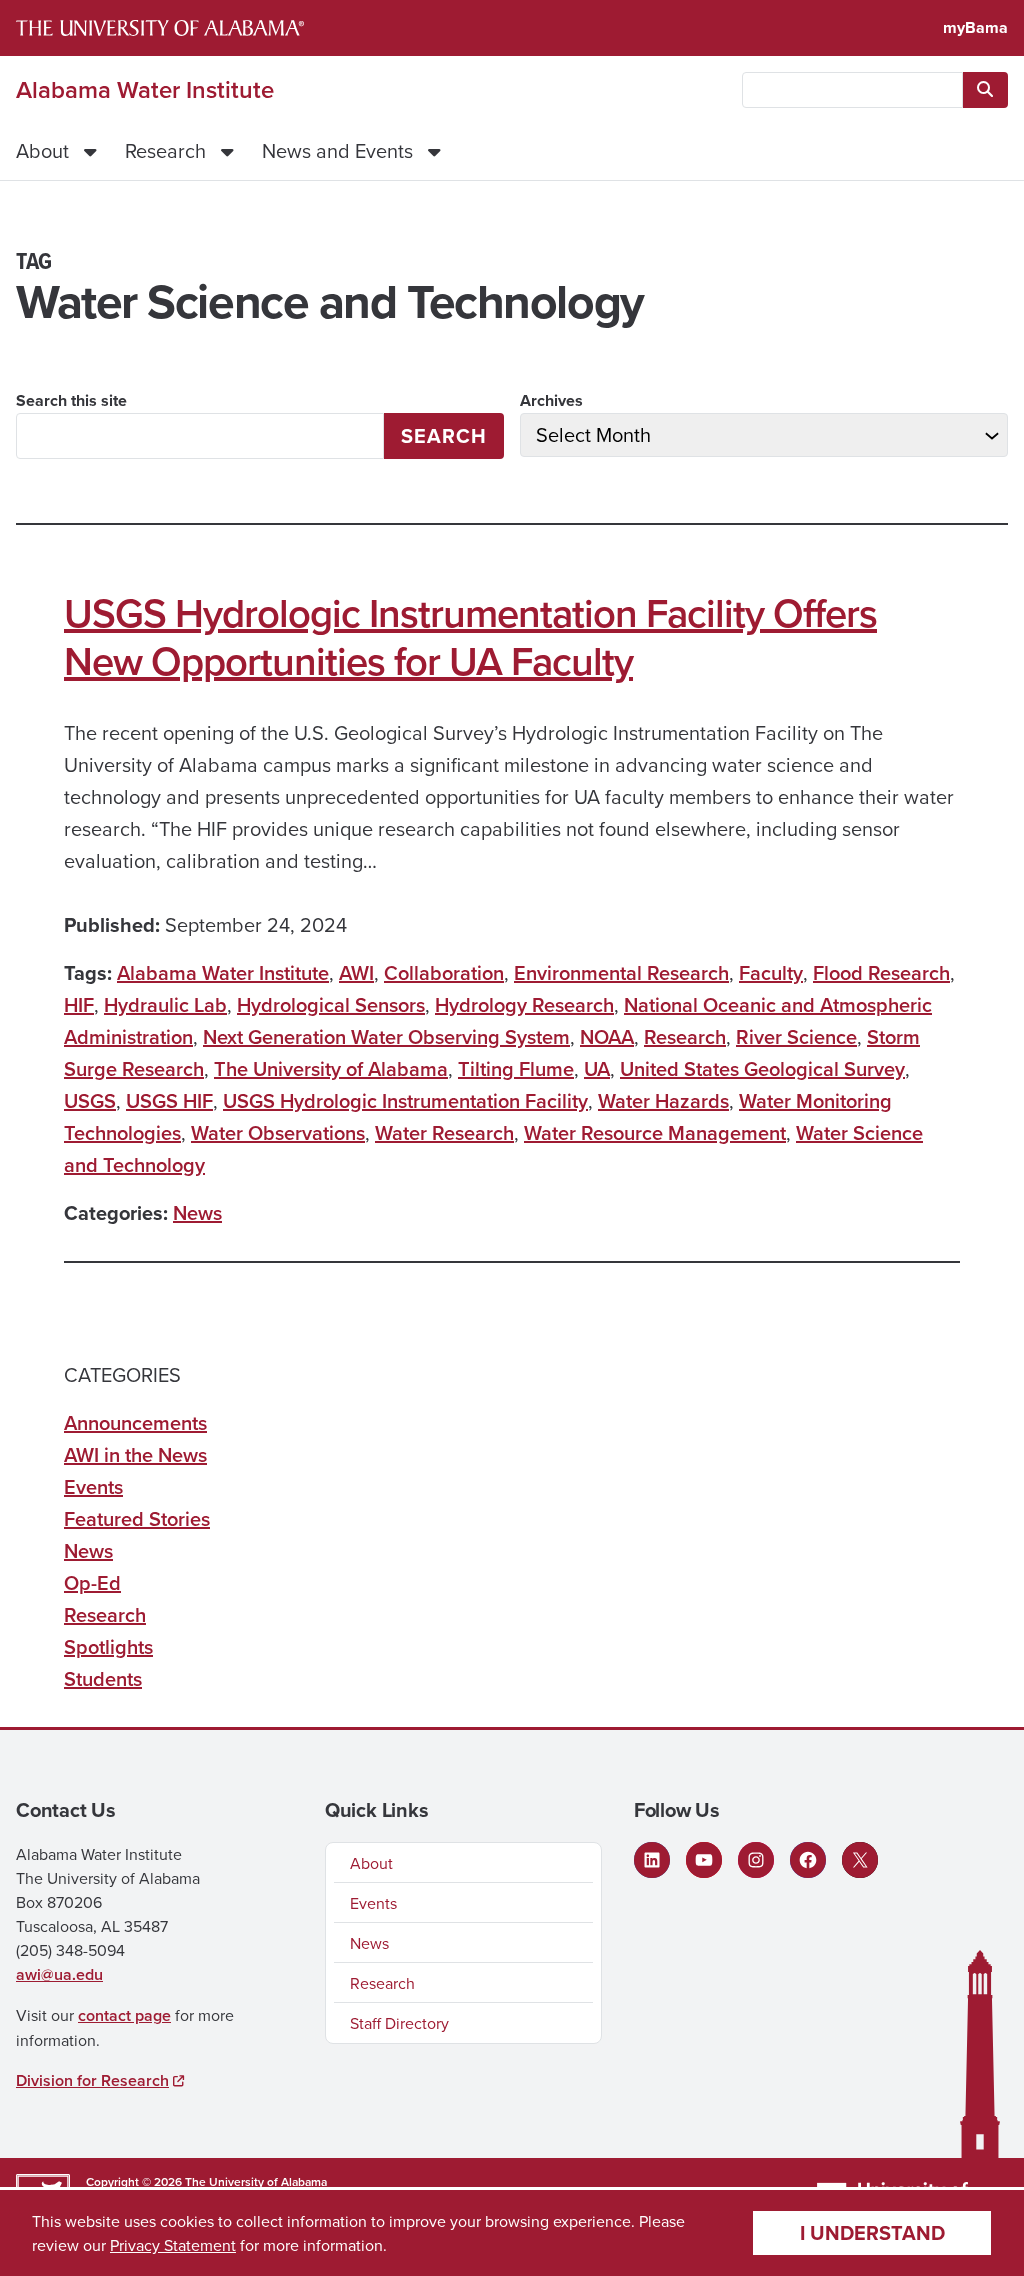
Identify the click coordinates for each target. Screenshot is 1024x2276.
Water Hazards (663, 1100)
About (42, 150)
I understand (872, 2232)
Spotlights (108, 1646)
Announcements (135, 1422)
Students (103, 1678)
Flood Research (881, 972)
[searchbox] (852, 90)
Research (165, 150)
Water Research (444, 1132)
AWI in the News (135, 1454)
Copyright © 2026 (134, 2181)
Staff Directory (399, 2023)
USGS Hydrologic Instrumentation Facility (405, 1100)
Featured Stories (137, 1518)
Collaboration (444, 972)
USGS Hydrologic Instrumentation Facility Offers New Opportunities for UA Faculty (470, 637)
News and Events (337, 150)
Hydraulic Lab (165, 1004)
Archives (551, 400)
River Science (796, 1036)
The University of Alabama (331, 1068)
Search (444, 435)
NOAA (607, 1036)
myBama (975, 27)
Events (93, 1486)
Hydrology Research (524, 1004)
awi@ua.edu (59, 1974)
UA (597, 1068)
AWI (356, 972)
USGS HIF (169, 1100)
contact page (124, 2015)
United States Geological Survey (762, 1068)
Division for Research (92, 2080)
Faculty (771, 972)
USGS (90, 1100)
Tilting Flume (516, 1068)
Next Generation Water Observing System (386, 1036)
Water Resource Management (655, 1132)
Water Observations (278, 1132)
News (197, 1212)
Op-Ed (92, 1582)
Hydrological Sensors (331, 1004)
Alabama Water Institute (145, 90)
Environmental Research (621, 972)
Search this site (71, 400)
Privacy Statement (173, 2245)
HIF (79, 1004)
